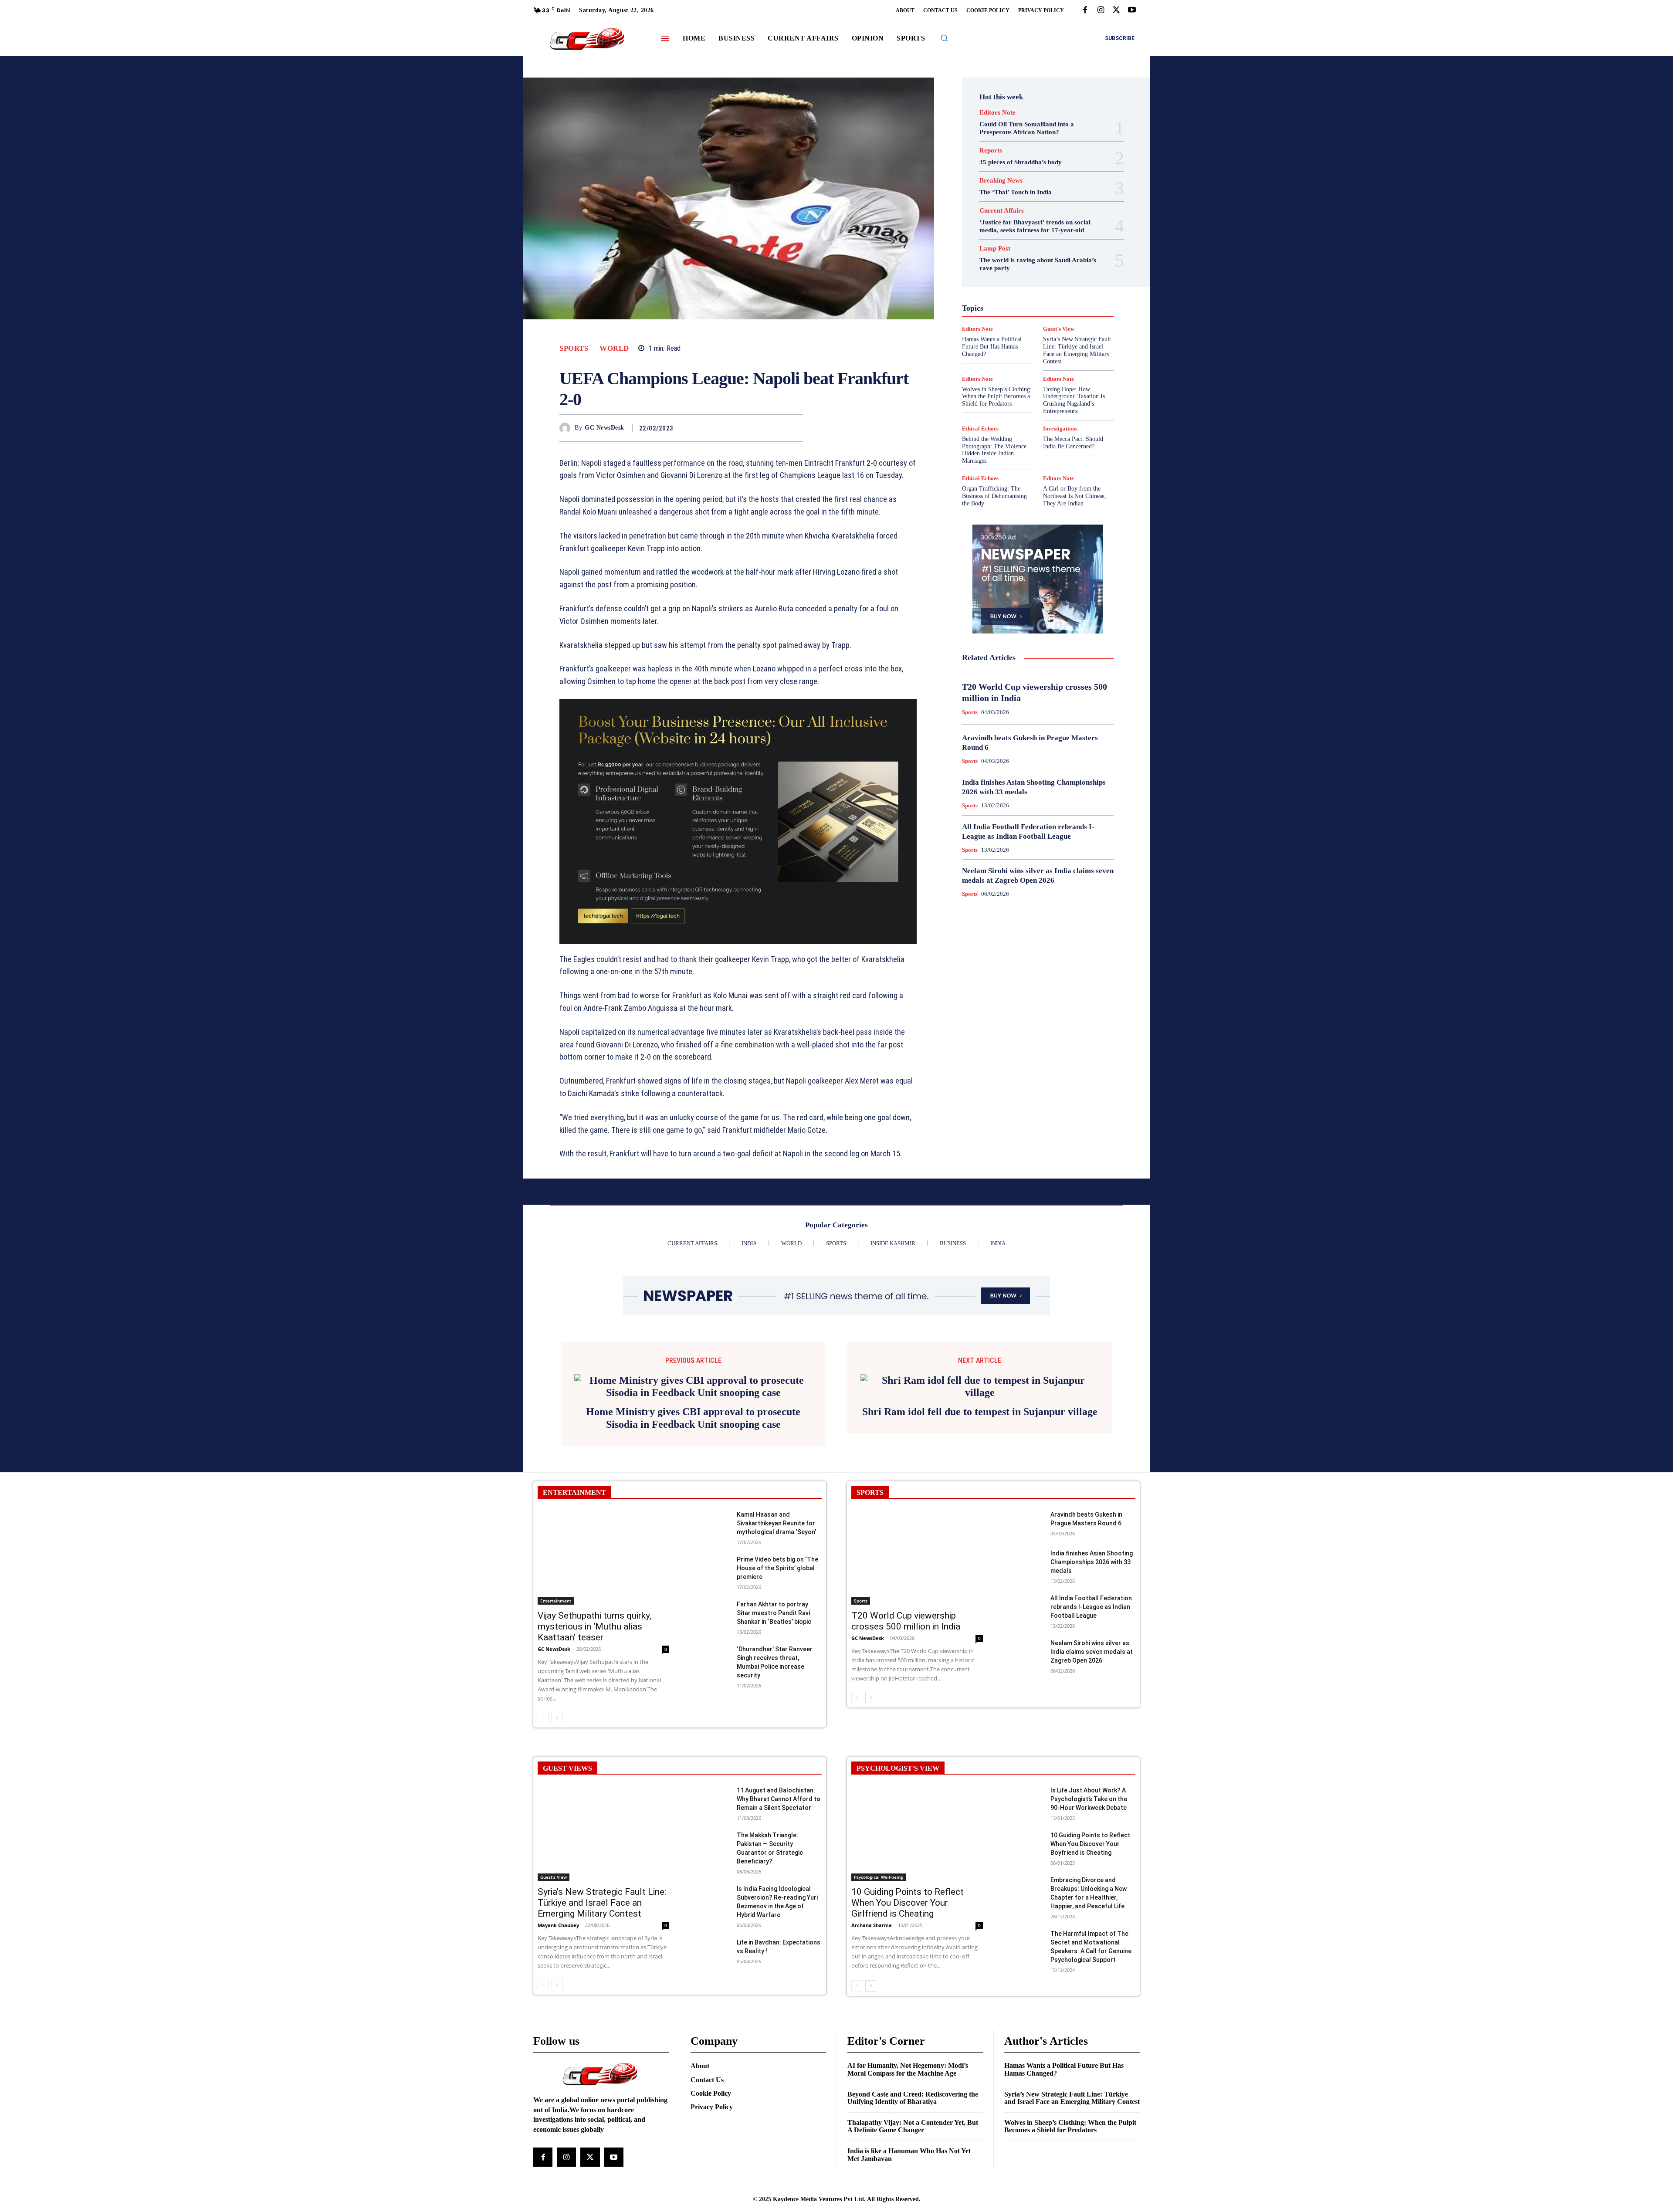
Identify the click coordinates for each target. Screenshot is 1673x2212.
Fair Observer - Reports (1004, 267)
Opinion (1030, 314)
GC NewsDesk (605, 428)
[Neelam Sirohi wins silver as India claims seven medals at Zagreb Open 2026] (1024, 1769)
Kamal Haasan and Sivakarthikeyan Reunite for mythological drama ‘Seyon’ (776, 1640)
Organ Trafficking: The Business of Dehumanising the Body (994, 496)
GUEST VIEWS (567, 1885)
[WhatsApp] (795, 428)
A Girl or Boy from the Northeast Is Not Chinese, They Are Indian (1075, 496)
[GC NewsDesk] (567, 428)
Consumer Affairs (1016, 244)
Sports (574, 348)
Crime (1057, 244)
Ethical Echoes (980, 429)
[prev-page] (543, 1834)
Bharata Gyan (1015, 236)
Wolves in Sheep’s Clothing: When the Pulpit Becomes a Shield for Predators (997, 397)
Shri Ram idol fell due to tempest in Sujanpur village (980, 1530)
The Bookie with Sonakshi (1018, 361)
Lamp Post (1036, 306)
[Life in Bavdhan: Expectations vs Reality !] (710, 2068)
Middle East (1075, 306)
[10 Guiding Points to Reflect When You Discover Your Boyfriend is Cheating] (1024, 1961)
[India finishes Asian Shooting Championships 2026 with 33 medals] (1024, 1679)
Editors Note (997, 113)
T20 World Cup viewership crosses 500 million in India (906, 1738)
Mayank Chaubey (558, 2042)
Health (1032, 283)
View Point (1075, 361)
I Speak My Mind (1071, 283)
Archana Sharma (872, 2042)
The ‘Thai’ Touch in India (1016, 192)
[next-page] (557, 1834)
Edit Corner (1003, 251)
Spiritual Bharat (1036, 346)
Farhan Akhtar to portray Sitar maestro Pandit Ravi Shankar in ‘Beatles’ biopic (774, 1730)
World (614, 348)
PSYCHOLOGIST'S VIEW (898, 1885)
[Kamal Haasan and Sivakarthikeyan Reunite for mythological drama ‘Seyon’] (710, 1641)
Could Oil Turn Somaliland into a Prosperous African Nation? (1027, 128)
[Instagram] (1101, 10)
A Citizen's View (1047, 228)
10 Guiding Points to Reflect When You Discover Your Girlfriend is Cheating (908, 2019)
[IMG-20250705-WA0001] (738, 822)
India (1019, 291)
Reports (991, 151)
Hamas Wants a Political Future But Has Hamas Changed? (1064, 2187)
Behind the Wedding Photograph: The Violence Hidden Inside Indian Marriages (994, 450)
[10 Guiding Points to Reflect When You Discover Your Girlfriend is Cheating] (917, 1950)
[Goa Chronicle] (587, 39)
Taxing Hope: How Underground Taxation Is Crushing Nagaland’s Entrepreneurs (1074, 400)
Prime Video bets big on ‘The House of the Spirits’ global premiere (777, 1685)
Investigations (993, 306)
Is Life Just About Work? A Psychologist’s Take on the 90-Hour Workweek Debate (1089, 1916)
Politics (1060, 314)
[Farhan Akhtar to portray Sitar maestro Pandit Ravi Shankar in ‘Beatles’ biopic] (710, 1730)
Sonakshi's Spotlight (1043, 338)
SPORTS (870, 1609)
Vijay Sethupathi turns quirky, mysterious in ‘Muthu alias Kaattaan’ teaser (594, 1743)
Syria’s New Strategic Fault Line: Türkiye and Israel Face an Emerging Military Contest (602, 2019)
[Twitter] (1116, 10)
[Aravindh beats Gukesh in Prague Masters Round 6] (1024, 1641)
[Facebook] (1085, 10)
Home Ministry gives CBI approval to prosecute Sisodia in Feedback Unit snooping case (693, 1535)
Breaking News (1001, 181)
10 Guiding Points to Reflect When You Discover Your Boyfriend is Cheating (1090, 1961)
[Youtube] (1132, 10)
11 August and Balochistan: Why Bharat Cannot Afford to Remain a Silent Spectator (779, 1916)
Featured (1055, 267)
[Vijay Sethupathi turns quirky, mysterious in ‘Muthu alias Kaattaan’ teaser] (603, 1674)
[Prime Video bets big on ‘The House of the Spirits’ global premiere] (710, 1685)
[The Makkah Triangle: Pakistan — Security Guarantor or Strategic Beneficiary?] (710, 1961)
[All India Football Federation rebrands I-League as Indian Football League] (1024, 1724)
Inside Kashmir (1062, 298)
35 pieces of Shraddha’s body (1021, 162)
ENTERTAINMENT (574, 1609)
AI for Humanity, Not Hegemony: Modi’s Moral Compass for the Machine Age (908, 2187)
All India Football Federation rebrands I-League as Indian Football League (1091, 1724)
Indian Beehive (1015, 298)
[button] (944, 38)
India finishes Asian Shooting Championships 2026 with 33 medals (1092, 1679)
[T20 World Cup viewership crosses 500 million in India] (917, 1674)
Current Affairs (1002, 211)
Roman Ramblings (1043, 330)
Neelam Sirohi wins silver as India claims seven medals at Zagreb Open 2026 (1092, 1768)
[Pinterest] (775, 428)
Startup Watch (1051, 353)
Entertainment (1047, 259)
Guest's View (996, 283)
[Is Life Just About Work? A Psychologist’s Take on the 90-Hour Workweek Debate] (1024, 1916)
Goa (989, 275)
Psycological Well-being (1053, 322)
